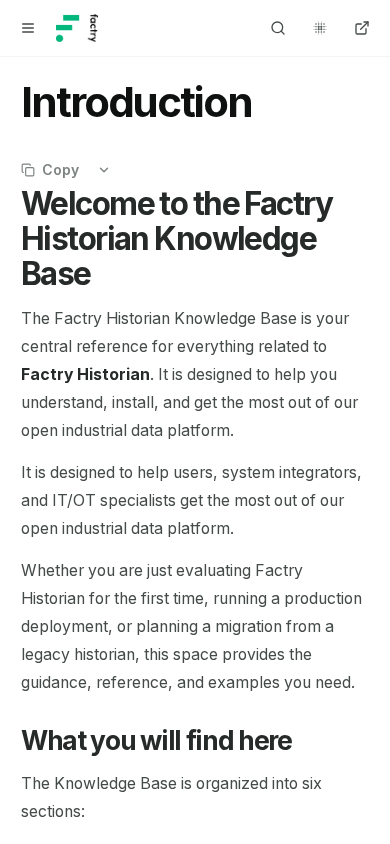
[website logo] (77, 28)
